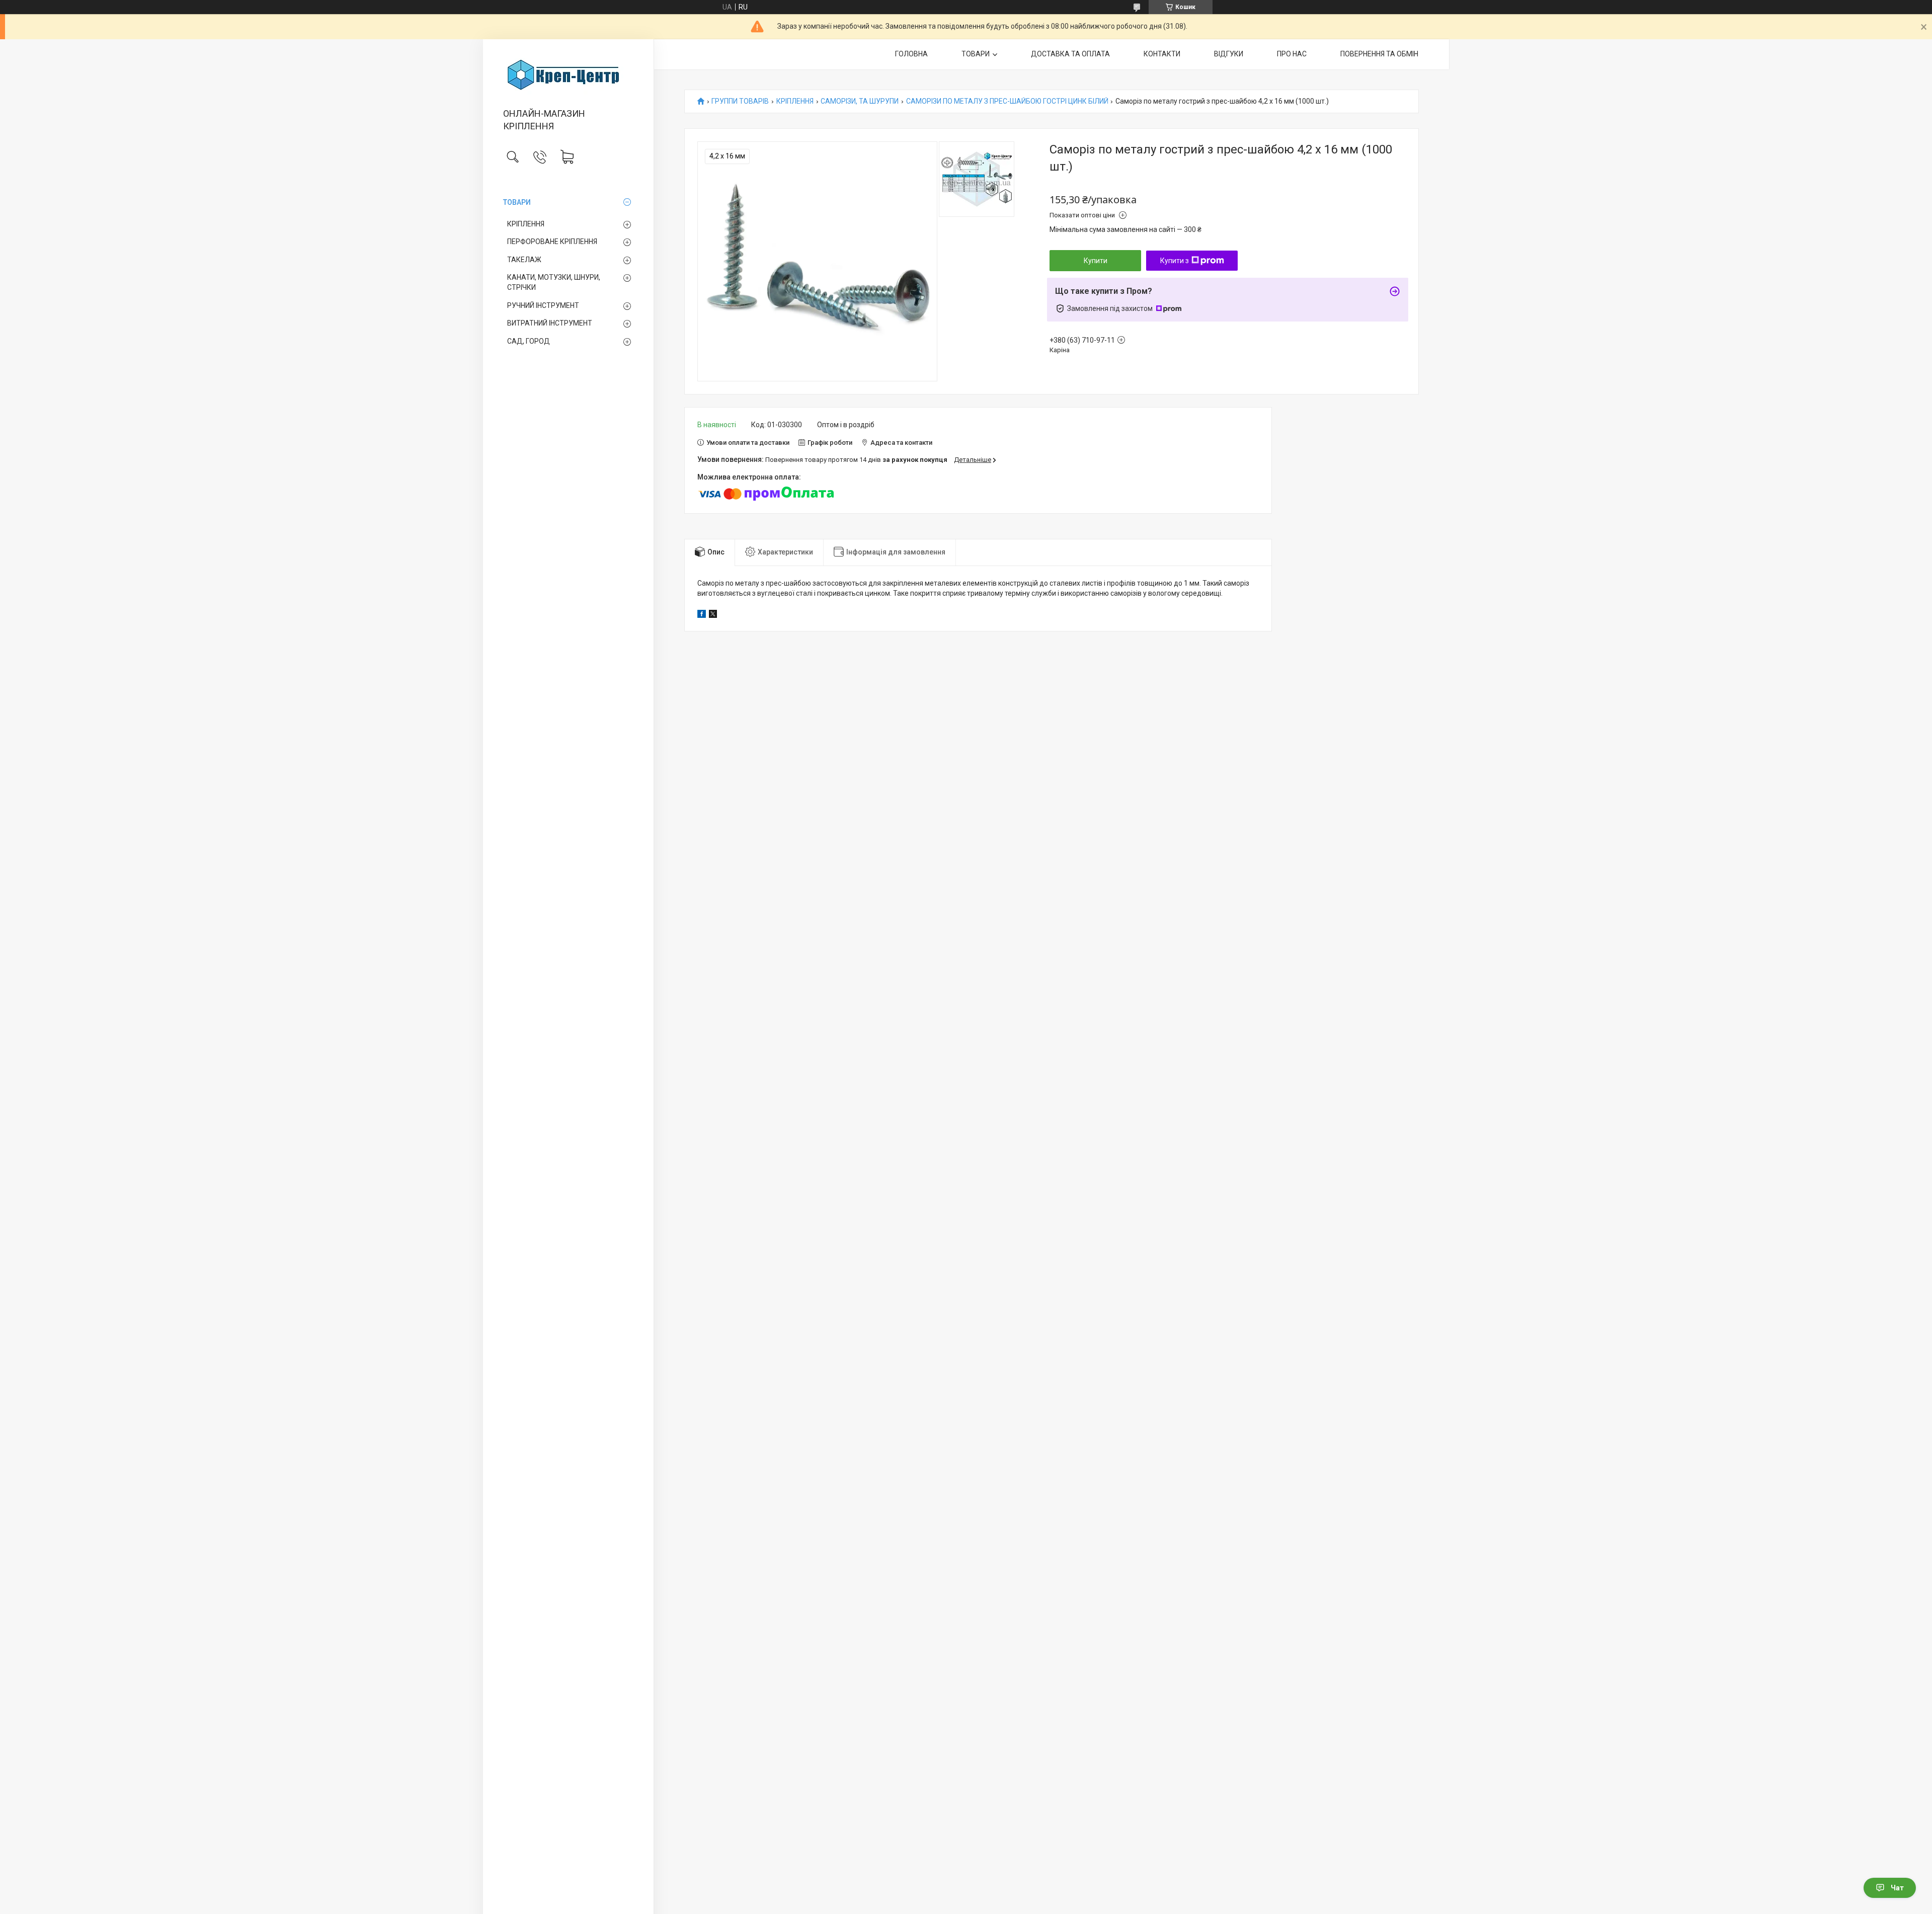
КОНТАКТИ (1162, 54)
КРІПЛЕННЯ (526, 224)
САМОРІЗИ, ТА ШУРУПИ (860, 101)
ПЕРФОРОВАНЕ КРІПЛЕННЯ (552, 242)
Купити (1096, 261)
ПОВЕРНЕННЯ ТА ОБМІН (1379, 54)
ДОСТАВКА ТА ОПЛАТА (1070, 54)
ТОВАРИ (517, 202)
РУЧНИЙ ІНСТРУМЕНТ (543, 305)
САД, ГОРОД (529, 341)
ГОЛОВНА (911, 54)
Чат (1897, 1888)
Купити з (1175, 261)
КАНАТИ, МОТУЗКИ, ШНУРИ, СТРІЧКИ (554, 282)
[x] (713, 615)
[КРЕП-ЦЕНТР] (568, 74)
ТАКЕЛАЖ (524, 260)
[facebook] (702, 615)
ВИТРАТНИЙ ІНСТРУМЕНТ (550, 323)
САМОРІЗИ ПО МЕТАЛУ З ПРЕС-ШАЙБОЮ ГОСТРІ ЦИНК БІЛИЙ (1007, 101)
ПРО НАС (1292, 54)
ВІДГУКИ (1229, 54)
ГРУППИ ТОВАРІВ (740, 101)
